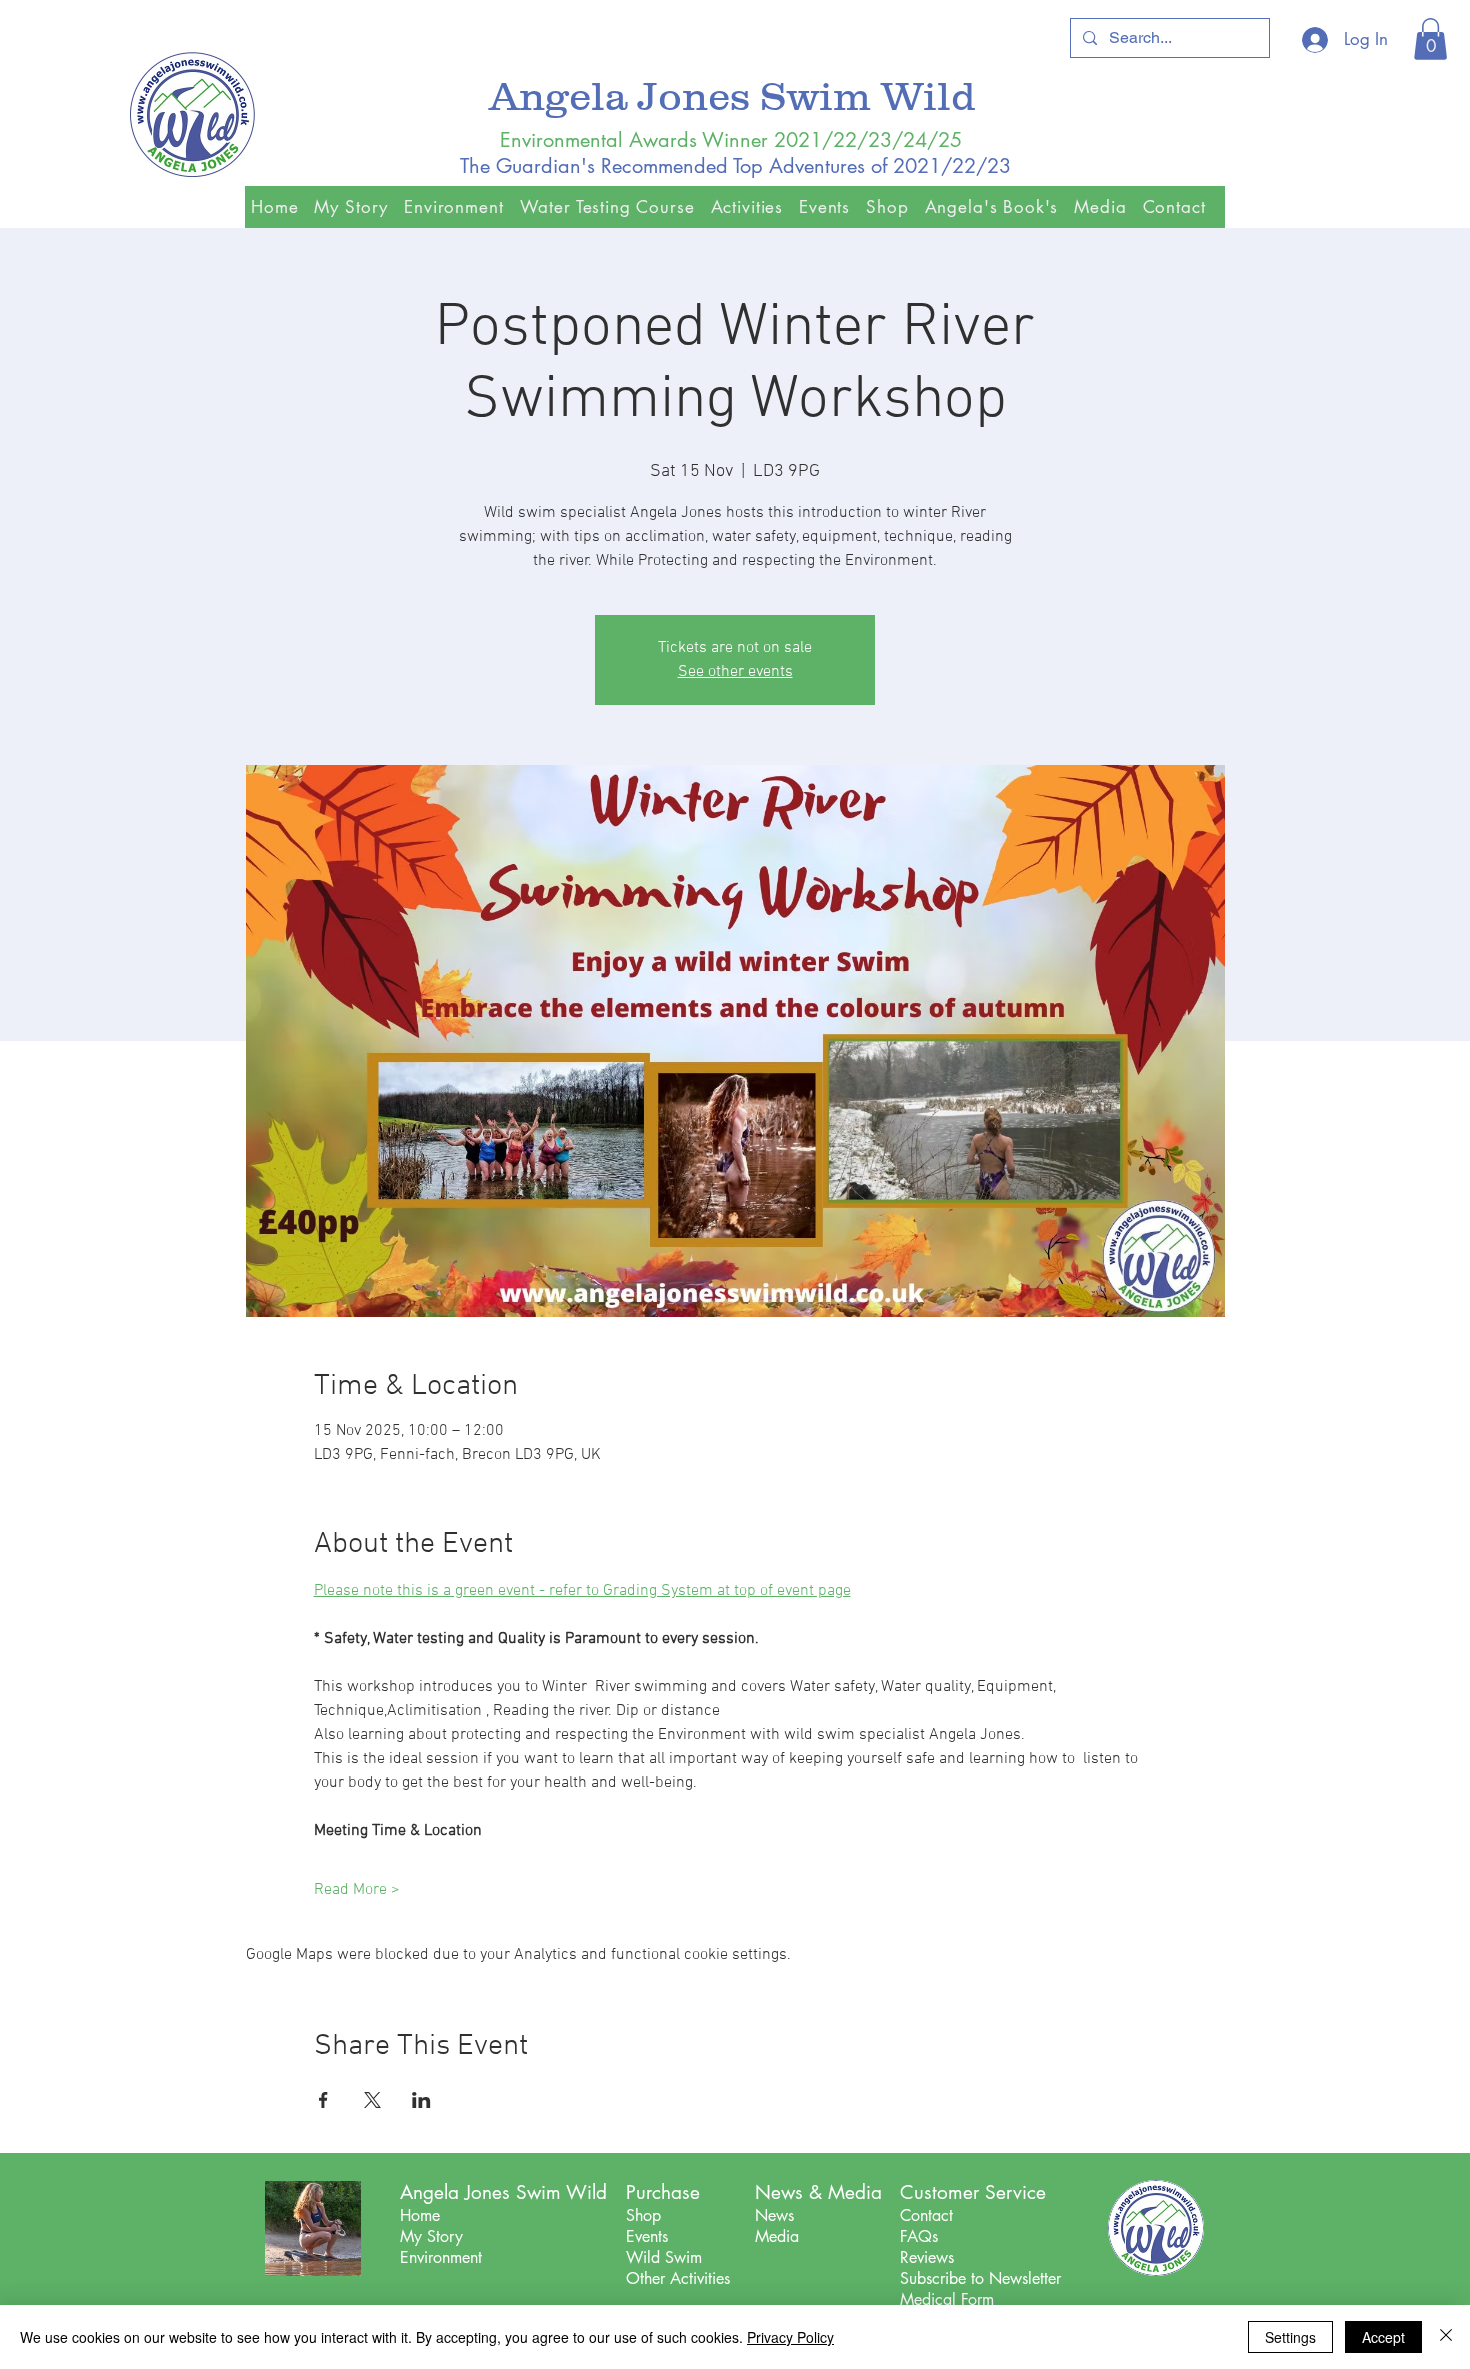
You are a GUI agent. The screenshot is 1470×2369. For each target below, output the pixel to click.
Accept (1383, 2337)
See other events (735, 672)
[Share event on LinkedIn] (421, 2100)
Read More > (357, 1890)
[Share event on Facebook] (323, 2100)
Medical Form (947, 2299)
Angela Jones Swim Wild (737, 95)
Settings (1290, 2337)
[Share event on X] (372, 2100)
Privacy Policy (790, 2337)
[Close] (1446, 2337)
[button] (1430, 39)
